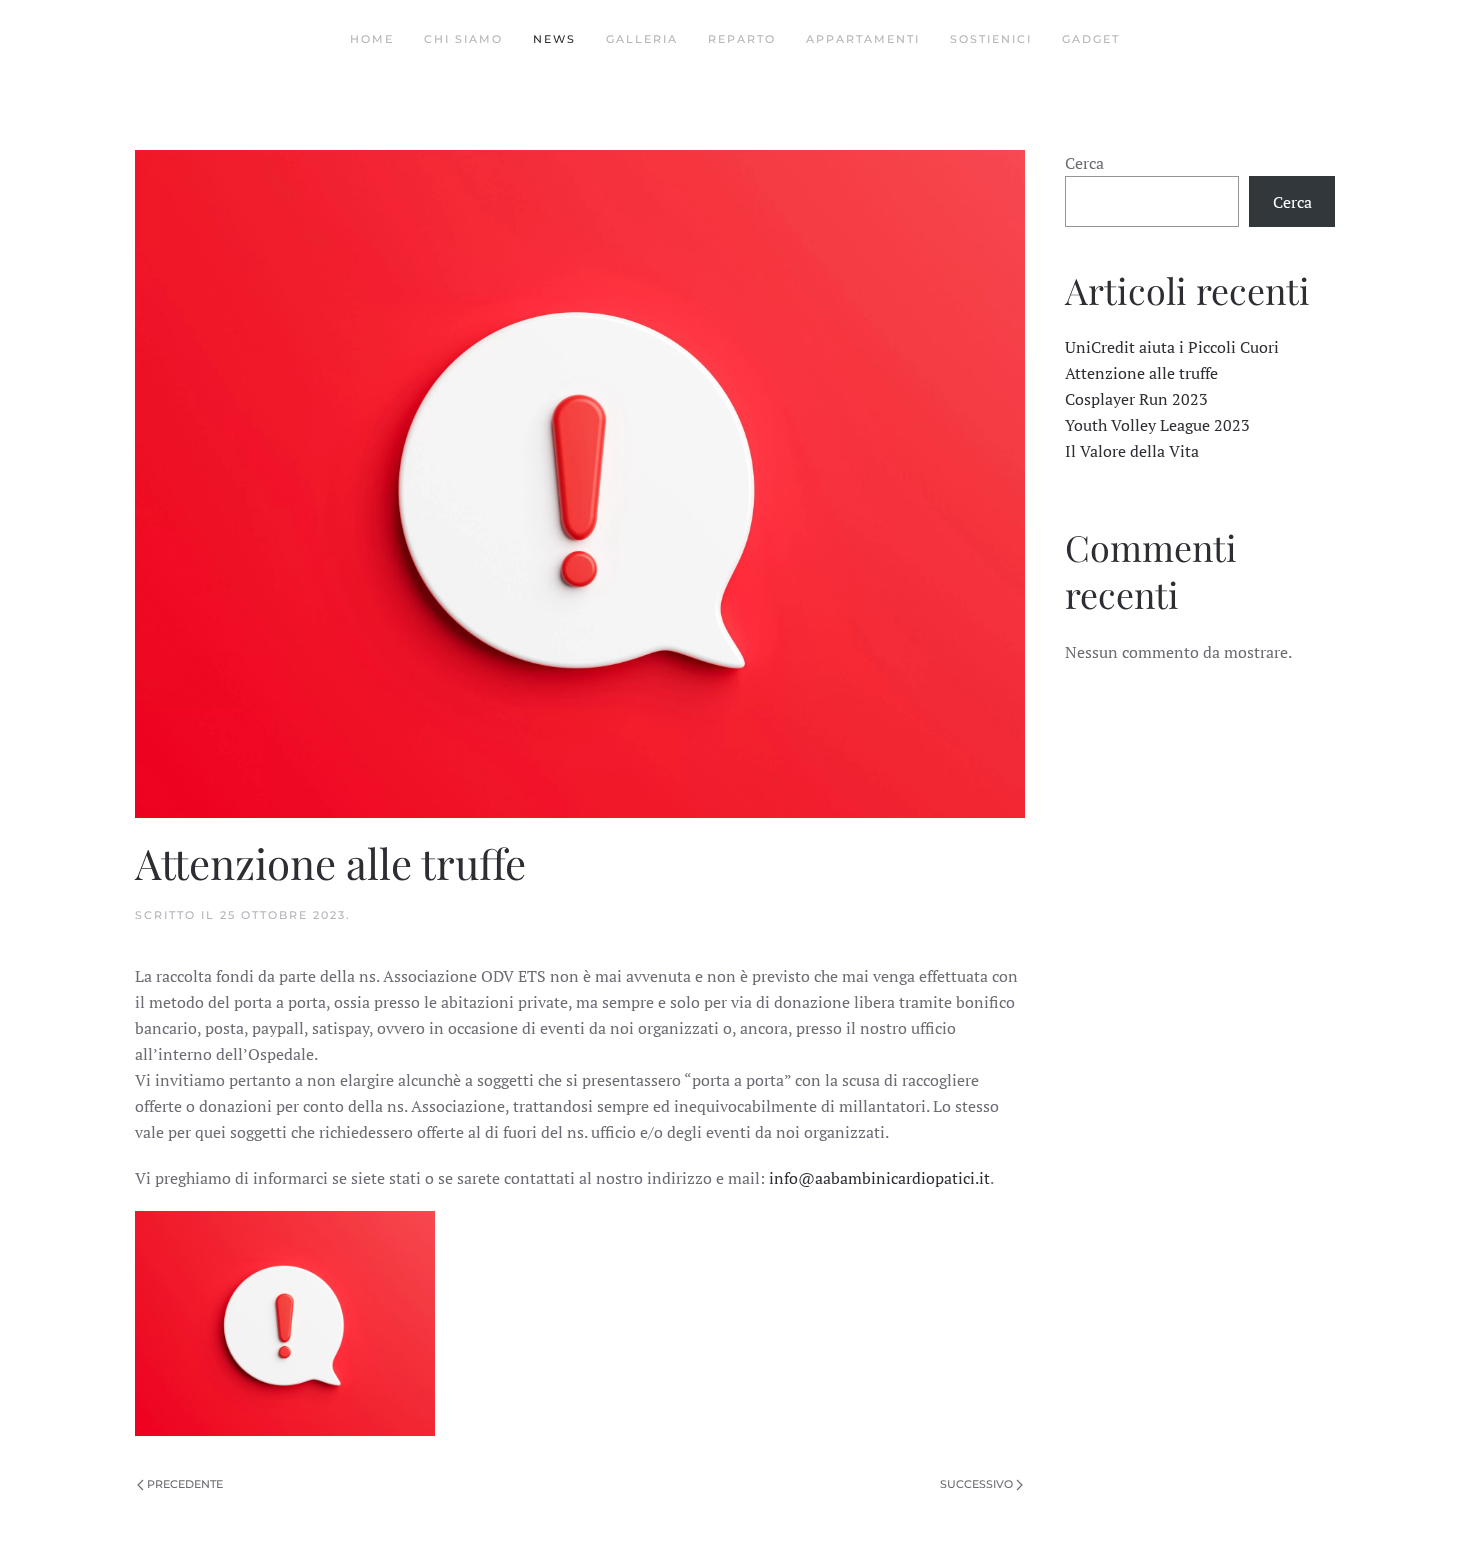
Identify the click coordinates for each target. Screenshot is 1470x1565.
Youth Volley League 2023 (1157, 425)
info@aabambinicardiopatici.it (879, 1178)
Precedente (185, 1484)
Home (372, 39)
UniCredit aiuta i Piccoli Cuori (1172, 347)
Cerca (1084, 163)
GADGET (1091, 39)
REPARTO (742, 39)
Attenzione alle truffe (1141, 373)
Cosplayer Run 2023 (1136, 399)
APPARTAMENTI (863, 39)
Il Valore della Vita (1132, 451)
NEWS (554, 39)
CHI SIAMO (463, 39)
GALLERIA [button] (642, 39)
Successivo (976, 1484)
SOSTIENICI (991, 39)
